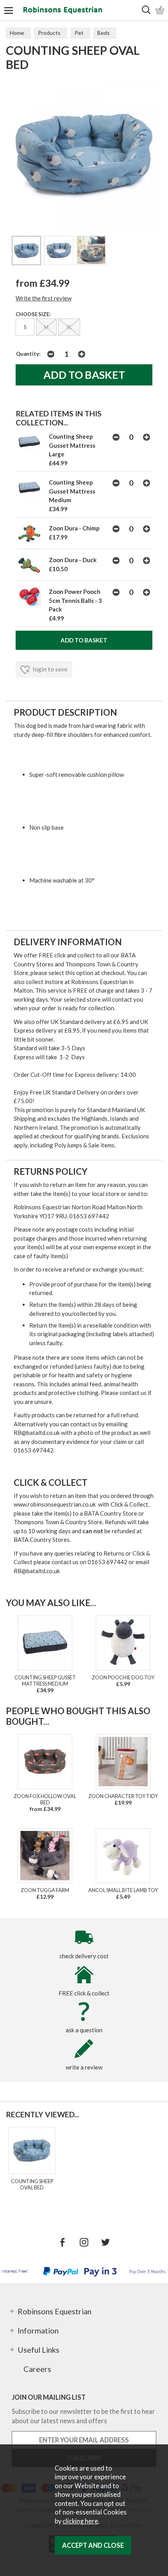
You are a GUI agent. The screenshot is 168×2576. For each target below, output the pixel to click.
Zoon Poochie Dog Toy (123, 1677)
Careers (37, 2369)
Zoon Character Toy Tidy (123, 1796)
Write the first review (44, 298)
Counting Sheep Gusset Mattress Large (72, 445)
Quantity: (28, 354)
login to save (50, 669)
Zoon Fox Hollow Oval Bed (45, 1799)
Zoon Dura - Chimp (74, 528)
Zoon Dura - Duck (73, 560)
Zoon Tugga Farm (45, 1890)
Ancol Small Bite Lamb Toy (123, 1890)
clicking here (80, 2521)
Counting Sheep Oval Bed (32, 2184)
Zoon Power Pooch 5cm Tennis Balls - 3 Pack (75, 600)
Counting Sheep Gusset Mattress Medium (72, 491)
